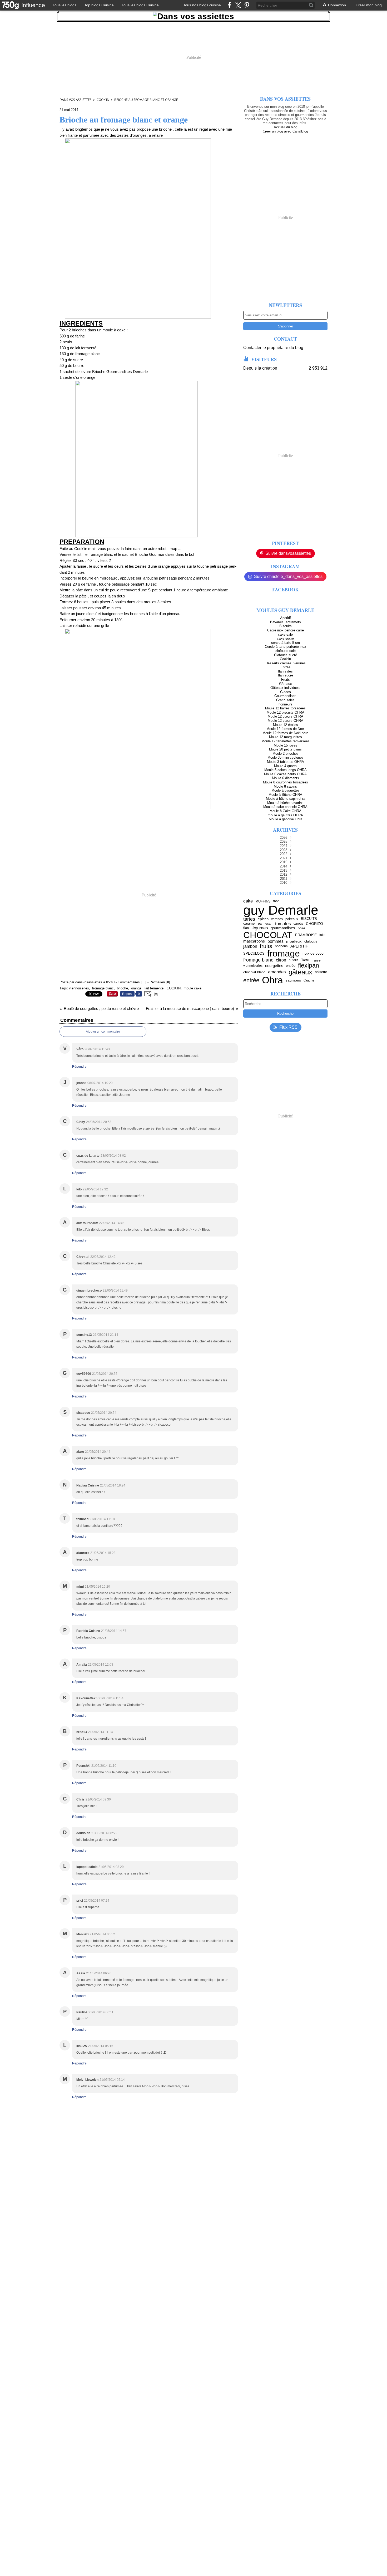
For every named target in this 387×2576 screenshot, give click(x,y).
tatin (322, 935)
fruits (266, 946)
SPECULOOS (254, 953)
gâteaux (300, 972)
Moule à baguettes (286, 790)
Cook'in (103, 100)
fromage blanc (258, 960)
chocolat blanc (254, 972)
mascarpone (254, 941)
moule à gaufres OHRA (285, 815)
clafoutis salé (286, 651)
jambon (250, 946)
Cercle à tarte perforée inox (286, 647)
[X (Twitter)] (238, 5)
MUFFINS (263, 901)
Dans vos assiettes (76, 100)
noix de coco (313, 953)
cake (248, 901)
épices (263, 919)
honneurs (286, 704)
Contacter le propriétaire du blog (273, 348)
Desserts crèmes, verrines (286, 663)
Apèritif (286, 618)
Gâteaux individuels (285, 688)
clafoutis (311, 941)
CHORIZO (314, 924)
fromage (284, 953)
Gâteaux (286, 684)
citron (281, 960)
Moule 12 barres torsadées (285, 708)
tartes (249, 919)
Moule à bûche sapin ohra (286, 799)
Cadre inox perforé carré (286, 630)
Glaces (286, 692)
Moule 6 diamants (286, 778)
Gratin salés (285, 700)
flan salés (285, 671)
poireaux (292, 919)
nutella (294, 960)
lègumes (260, 928)
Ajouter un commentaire (103, 1032)
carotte (298, 924)
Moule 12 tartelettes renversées (286, 741)
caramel (249, 924)
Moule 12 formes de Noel (286, 729)
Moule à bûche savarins (285, 803)
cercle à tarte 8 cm (286, 643)
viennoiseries (253, 966)
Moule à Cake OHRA (286, 811)
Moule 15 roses (286, 745)
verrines (277, 919)
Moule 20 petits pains (285, 749)
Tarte (305, 960)
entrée (291, 966)
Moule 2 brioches (286, 754)
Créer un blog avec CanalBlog (285, 131)
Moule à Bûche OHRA (285, 795)
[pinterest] (247, 5)
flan (246, 928)
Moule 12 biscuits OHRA (286, 712)
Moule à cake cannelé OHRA (285, 807)
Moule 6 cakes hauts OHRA (285, 774)
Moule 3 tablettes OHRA (286, 762)
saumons (293, 980)
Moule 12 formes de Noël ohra (285, 733)
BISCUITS (309, 919)
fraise (316, 960)
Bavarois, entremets (286, 622)
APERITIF (299, 946)
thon (276, 901)
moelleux (294, 941)
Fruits (286, 679)
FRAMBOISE (306, 935)
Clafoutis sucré (286, 655)
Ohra (272, 980)
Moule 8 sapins (285, 786)
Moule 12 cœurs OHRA (286, 716)
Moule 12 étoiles (286, 725)
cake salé (285, 634)
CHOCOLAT (268, 935)
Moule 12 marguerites (286, 737)
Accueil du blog (286, 127)
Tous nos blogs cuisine (202, 5)
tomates (283, 924)
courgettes (274, 966)
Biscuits (286, 626)
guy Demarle (281, 910)
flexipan (309, 966)
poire (301, 928)
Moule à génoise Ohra (286, 819)
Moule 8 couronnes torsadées (286, 782)
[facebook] (229, 5)
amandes (277, 972)
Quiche (309, 980)
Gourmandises (285, 696)
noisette (321, 972)
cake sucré (285, 638)
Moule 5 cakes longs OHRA (286, 770)
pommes (276, 941)
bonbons (281, 946)
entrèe (251, 980)
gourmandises (283, 928)
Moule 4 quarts (285, 766)
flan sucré (286, 675)
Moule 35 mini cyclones (286, 757)
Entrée (285, 667)
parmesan (265, 924)
